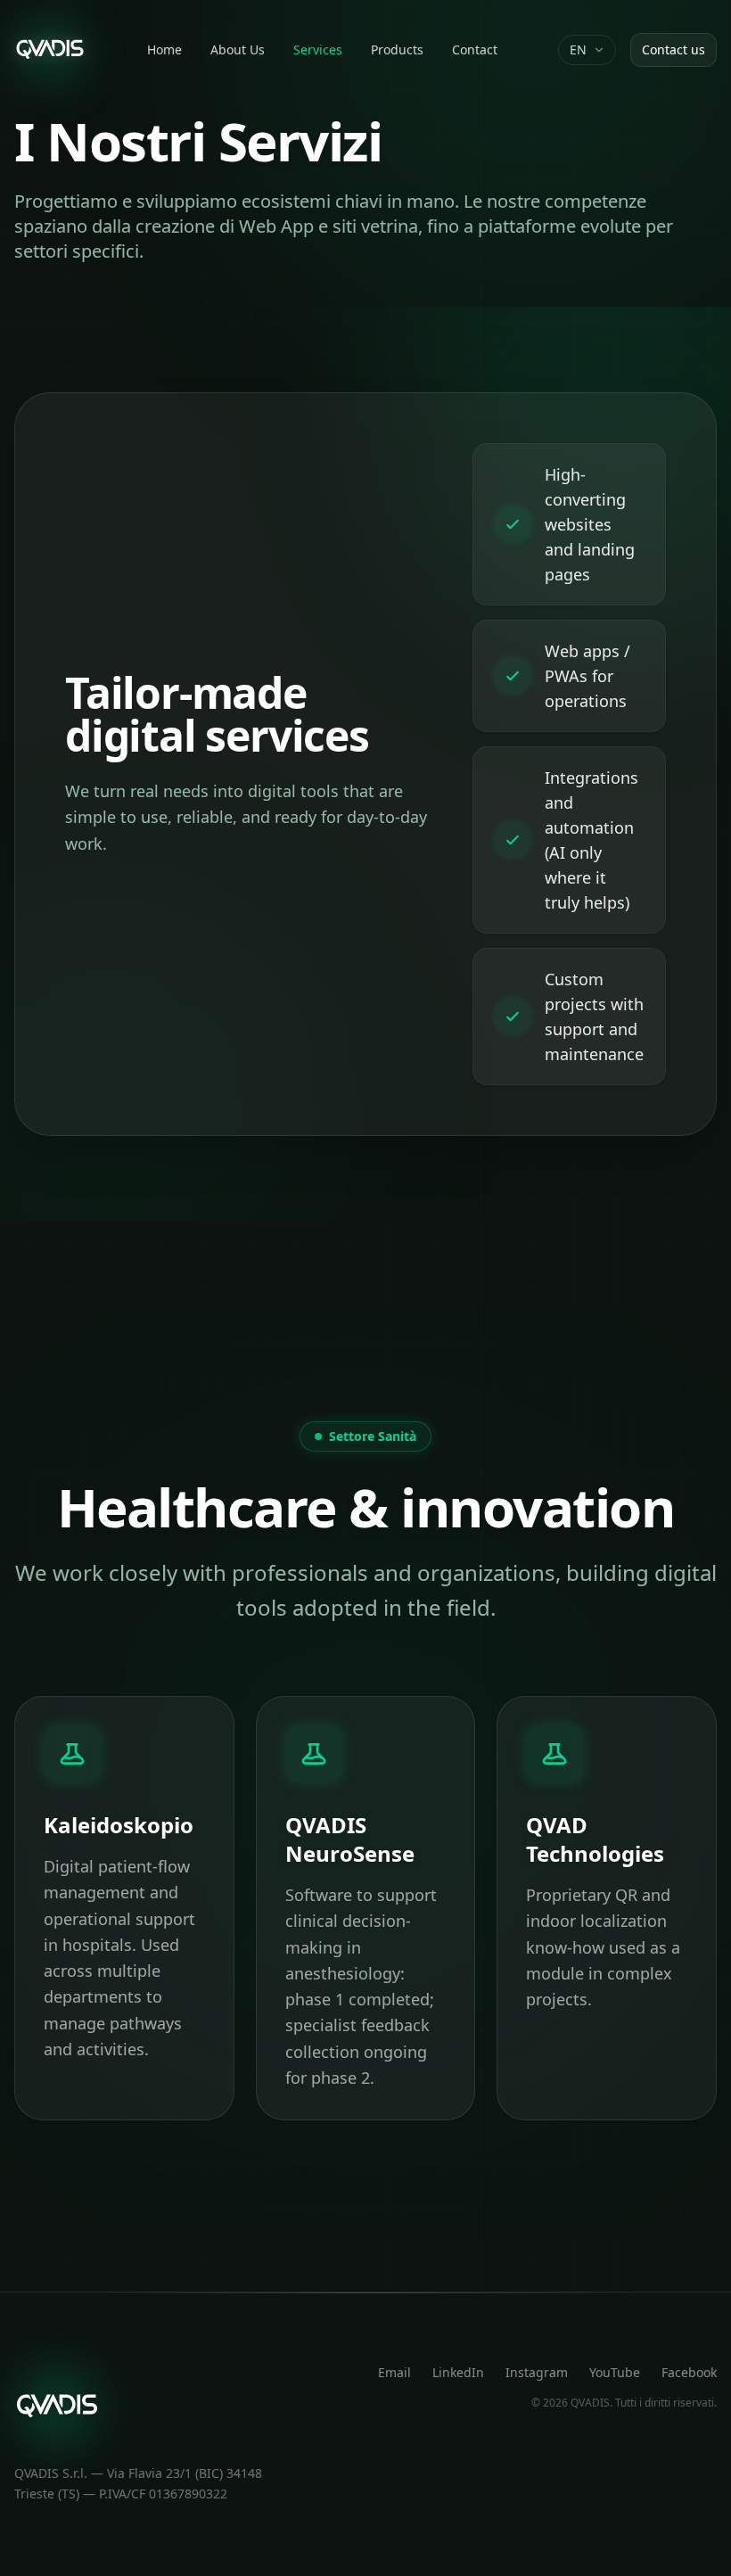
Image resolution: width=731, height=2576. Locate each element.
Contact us (674, 49)
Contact (475, 49)
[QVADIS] (50, 50)
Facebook (689, 2372)
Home (164, 49)
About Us (238, 49)
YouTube (615, 2372)
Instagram (537, 2372)
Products (397, 49)
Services (318, 49)
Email (394, 2372)
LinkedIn (458, 2372)
